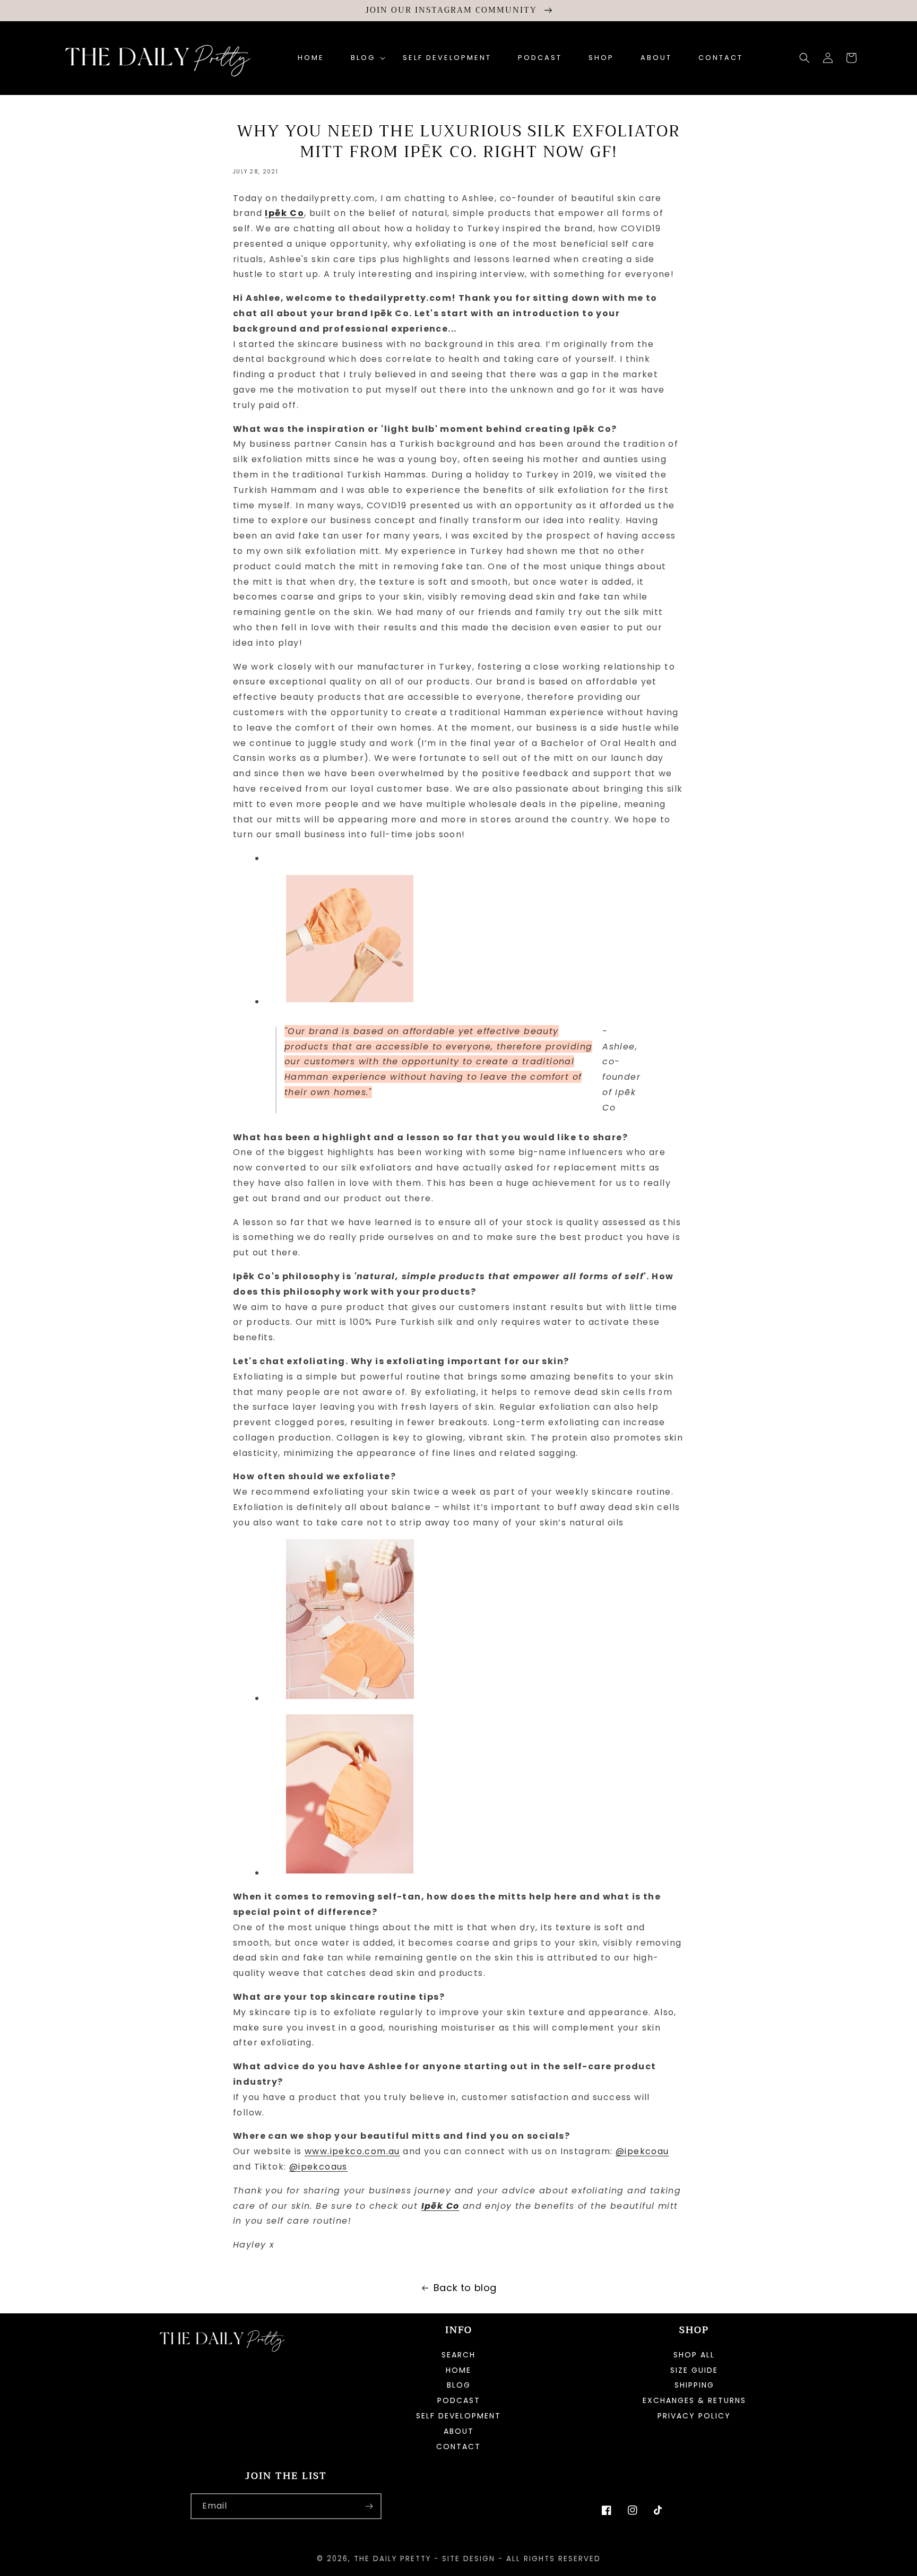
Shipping (694, 2385)
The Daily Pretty (392, 2559)
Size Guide (694, 2370)
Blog (459, 2385)
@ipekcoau (642, 2151)
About (459, 2431)
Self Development (458, 2416)
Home (458, 2370)
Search (458, 2356)
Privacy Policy (694, 2416)
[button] (364, 58)
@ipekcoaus (318, 2167)
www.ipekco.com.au (352, 2151)
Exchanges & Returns (694, 2400)
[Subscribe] (369, 2506)
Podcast (459, 2400)
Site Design (469, 2559)
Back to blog (465, 2288)
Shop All (694, 2356)
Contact (458, 2447)
